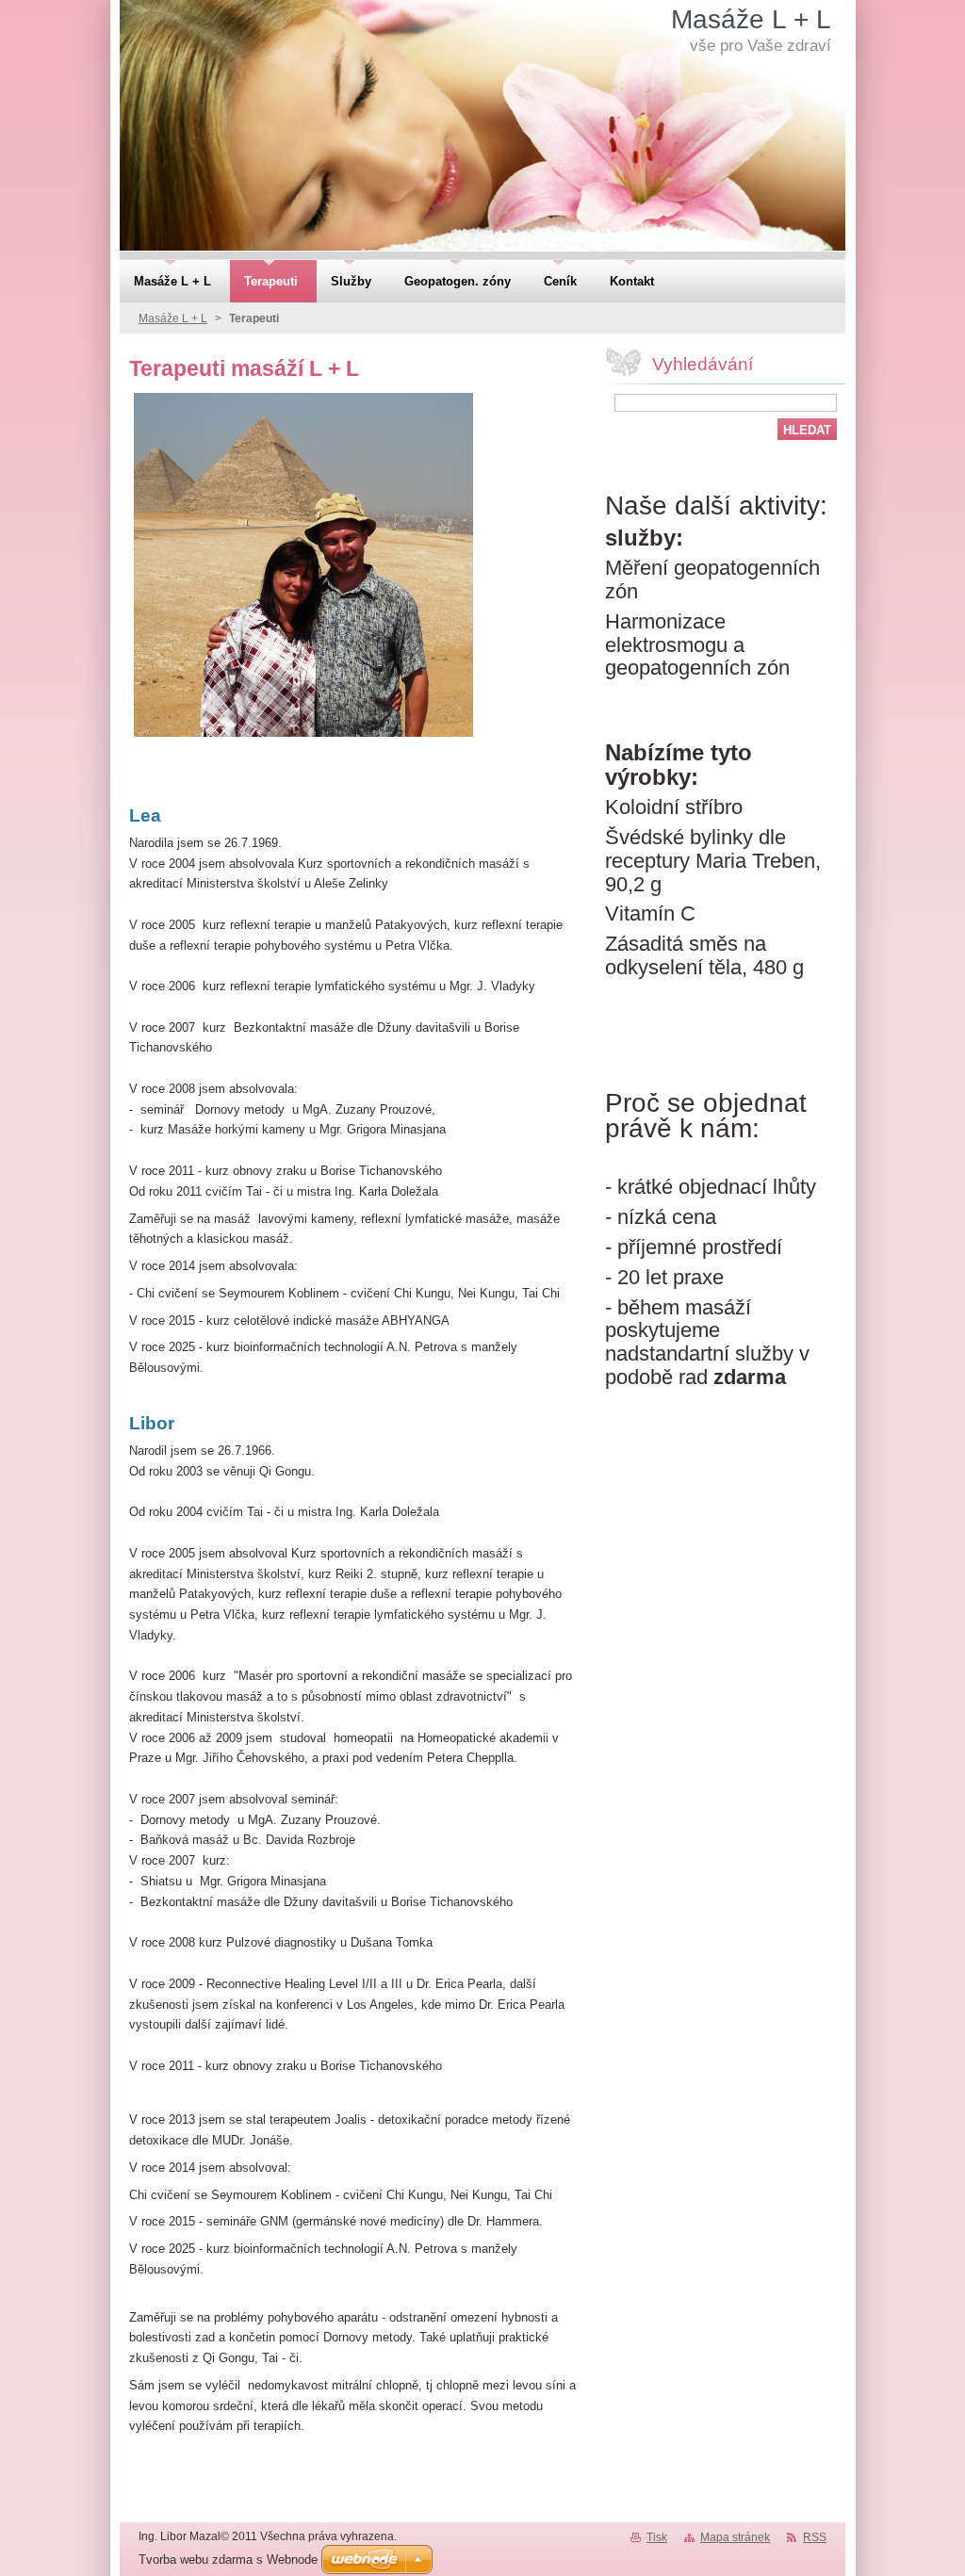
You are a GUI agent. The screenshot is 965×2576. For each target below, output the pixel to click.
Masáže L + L (173, 318)
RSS (815, 2537)
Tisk (657, 2537)
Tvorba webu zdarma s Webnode (228, 2560)
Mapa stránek (735, 2537)
